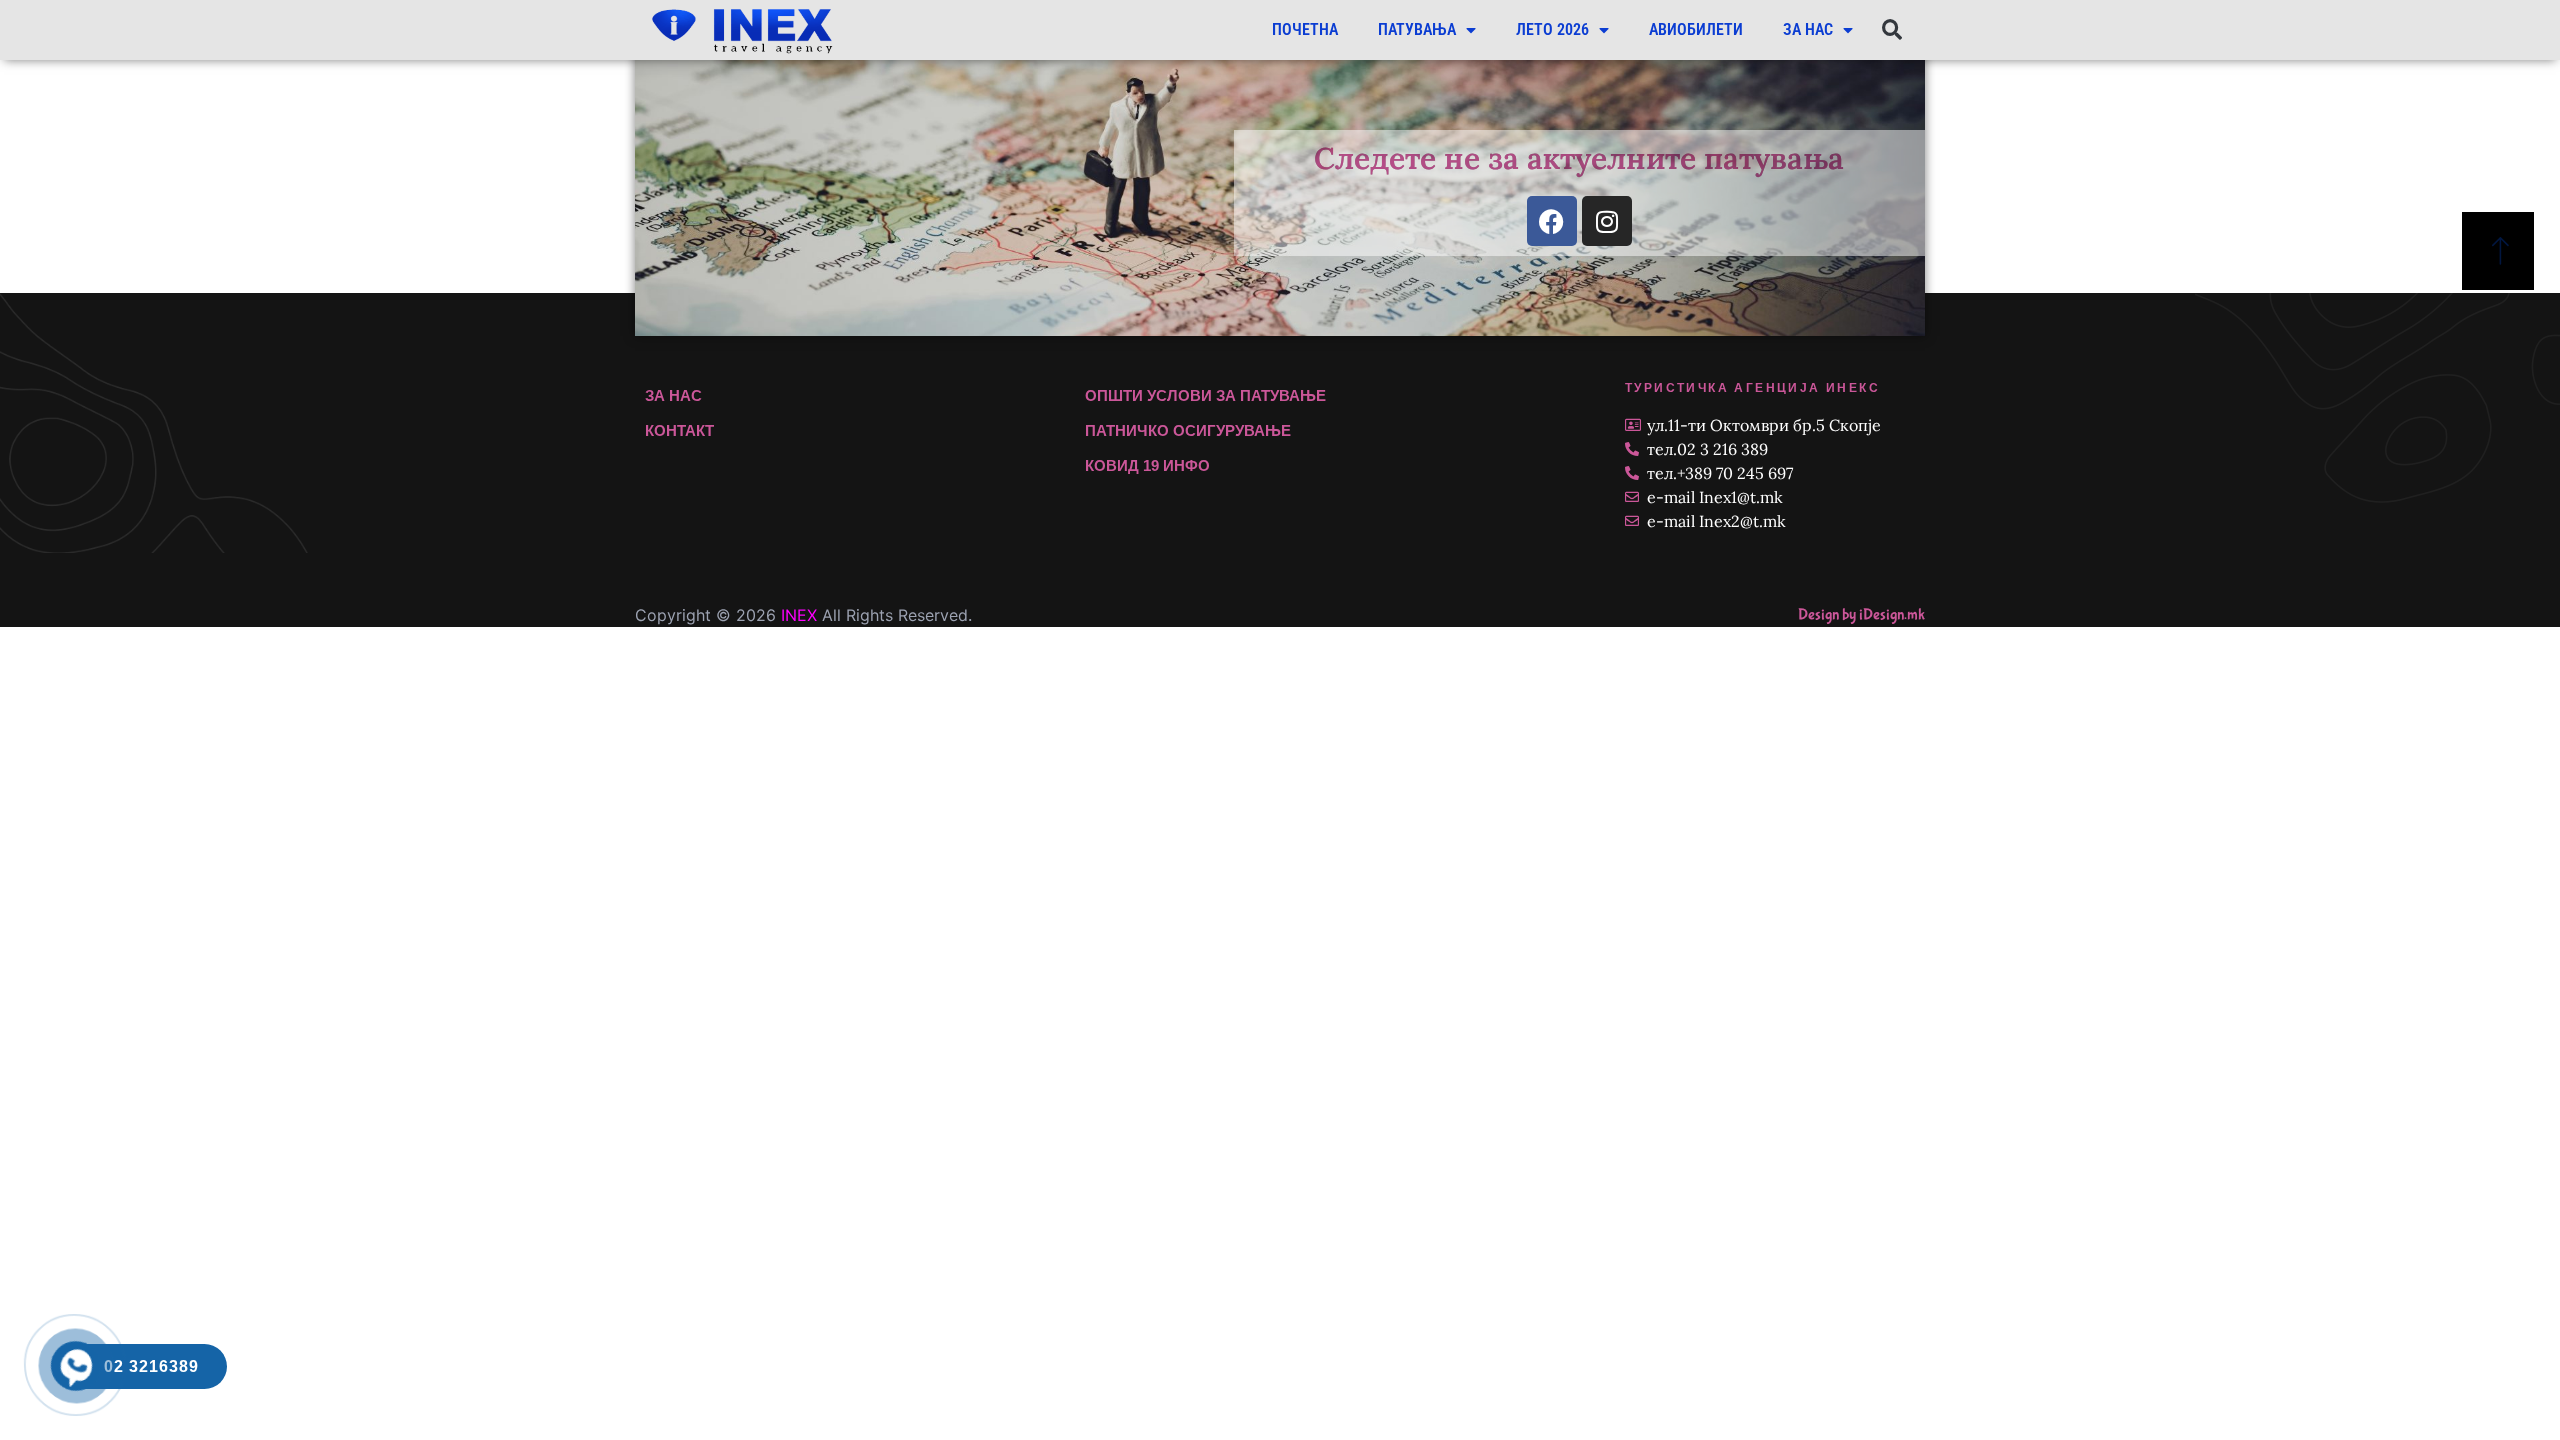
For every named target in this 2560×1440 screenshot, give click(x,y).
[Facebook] (1552, 221)
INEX (799, 615)
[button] (1891, 30)
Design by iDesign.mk (1861, 614)
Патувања (1417, 29)
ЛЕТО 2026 (1552, 29)
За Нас (1808, 29)
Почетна (1305, 29)
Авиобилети (1696, 29)
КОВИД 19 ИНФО (1147, 465)
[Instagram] (1607, 221)
